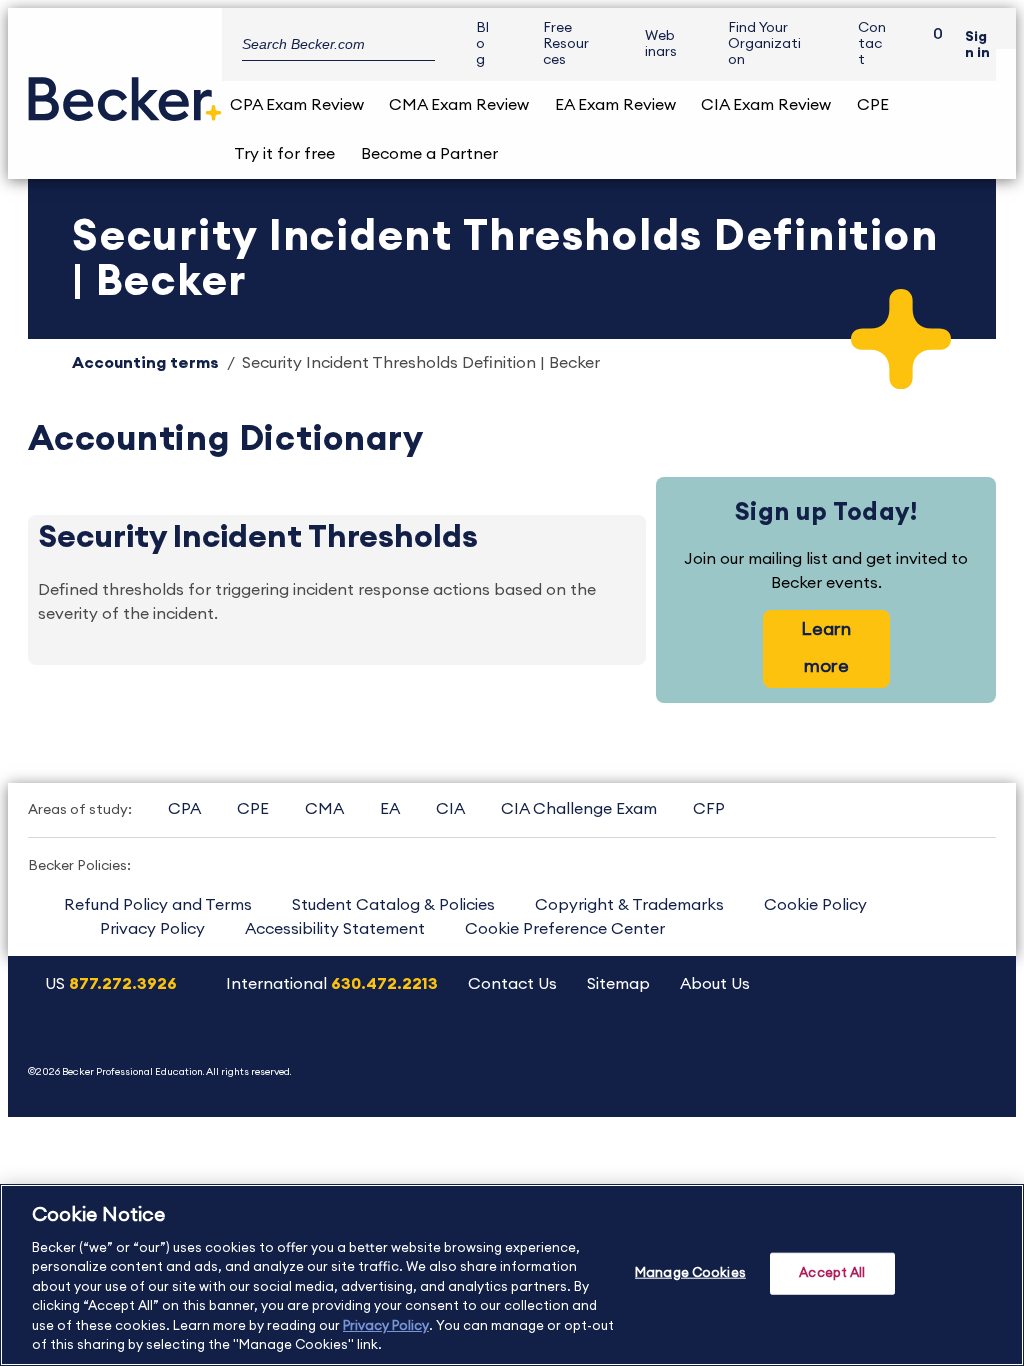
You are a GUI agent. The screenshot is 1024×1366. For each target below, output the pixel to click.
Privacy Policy (152, 929)
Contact (872, 44)
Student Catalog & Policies (393, 905)
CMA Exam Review (459, 105)
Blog (482, 44)
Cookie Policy (815, 905)
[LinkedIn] (916, 1049)
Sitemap (618, 984)
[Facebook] (865, 1049)
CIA (450, 809)
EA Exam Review (615, 105)
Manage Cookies (690, 1273)
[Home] (125, 91)
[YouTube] (763, 1049)
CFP (709, 809)
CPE (873, 105)
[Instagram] (712, 1049)
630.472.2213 (384, 984)
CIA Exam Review (766, 105)
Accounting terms (145, 363)
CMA (324, 809)
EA (390, 809)
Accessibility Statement (335, 929)
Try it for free (284, 154)
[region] (512, 1275)
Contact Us (512, 984)
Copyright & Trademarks (629, 905)
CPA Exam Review (297, 105)
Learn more (826, 647)
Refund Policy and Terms (158, 905)
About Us (715, 984)
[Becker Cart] (931, 44)
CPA (184, 809)
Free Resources (566, 44)
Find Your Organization (764, 44)
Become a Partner (429, 154)
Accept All (832, 1273)
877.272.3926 (123, 984)
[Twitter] (814, 1049)
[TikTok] (967, 1049)
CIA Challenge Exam (579, 809)
